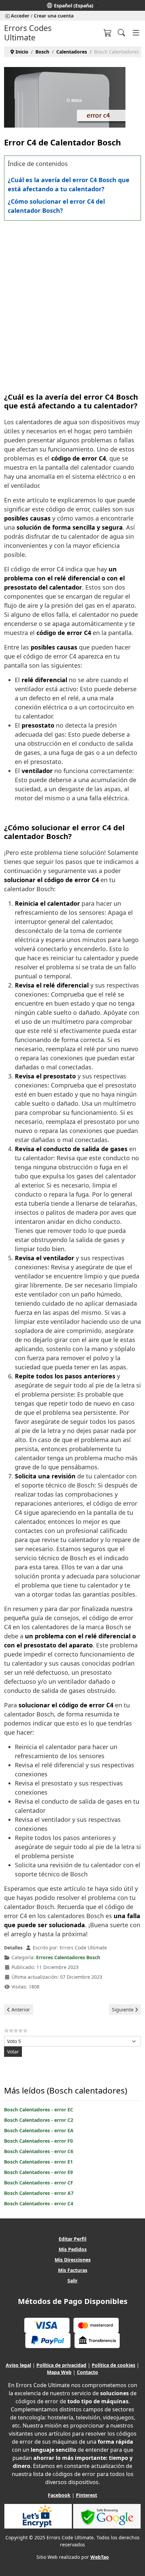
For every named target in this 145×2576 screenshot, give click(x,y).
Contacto (88, 2372)
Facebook (59, 2495)
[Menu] (136, 33)
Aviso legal (18, 2365)
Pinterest (86, 2495)
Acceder (20, 16)
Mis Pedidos (73, 2249)
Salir (72, 2281)
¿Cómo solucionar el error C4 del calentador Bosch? (56, 206)
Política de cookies (113, 2365)
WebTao (100, 2557)
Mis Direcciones (73, 2260)
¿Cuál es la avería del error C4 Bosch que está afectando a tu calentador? (69, 184)
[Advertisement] (72, 300)
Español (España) (74, 6)
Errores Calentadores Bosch (68, 1957)
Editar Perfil (72, 2239)
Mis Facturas (73, 2270)
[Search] (121, 33)
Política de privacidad (61, 2365)
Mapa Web (59, 2372)
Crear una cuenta (54, 16)
